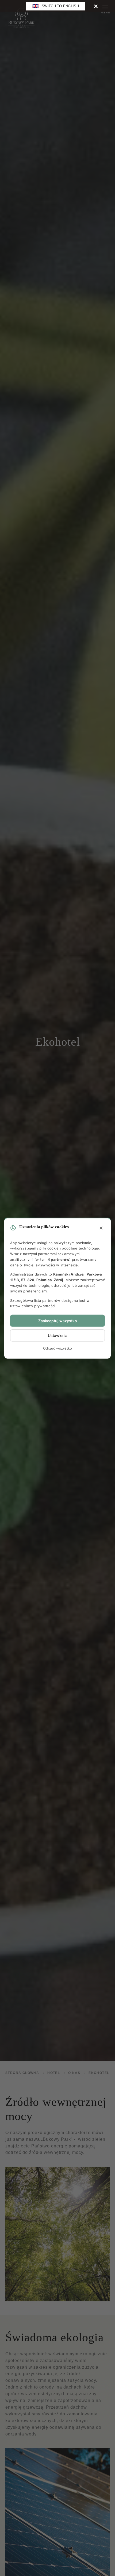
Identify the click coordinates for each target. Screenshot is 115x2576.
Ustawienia (58, 1335)
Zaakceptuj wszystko (58, 1321)
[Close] (96, 6)
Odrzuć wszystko (57, 1348)
